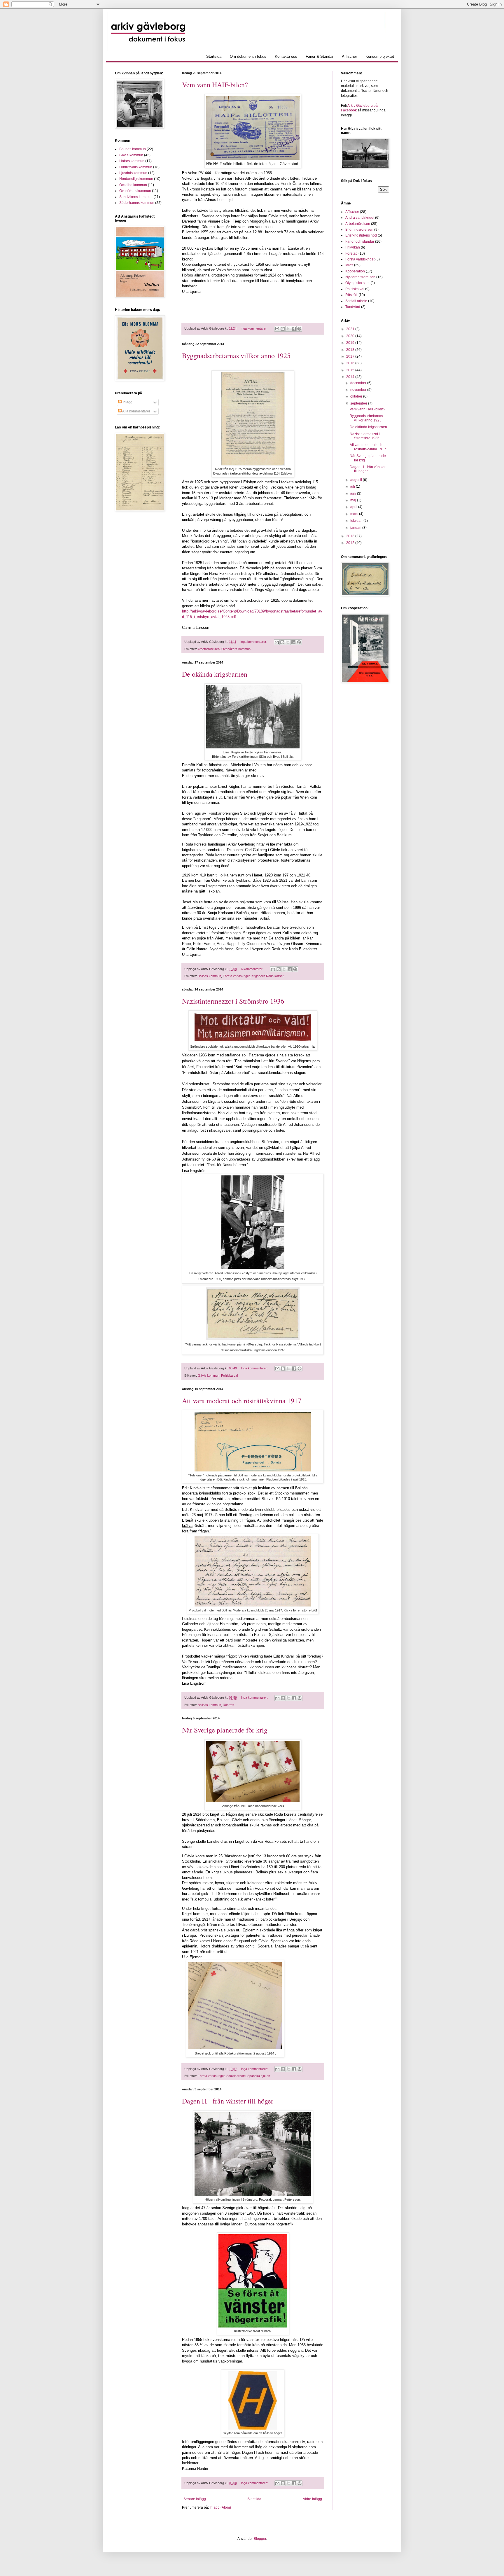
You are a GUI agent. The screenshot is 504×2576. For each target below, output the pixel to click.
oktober (357, 396)
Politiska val (229, 1375)
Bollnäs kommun (209, 976)
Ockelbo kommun (133, 185)
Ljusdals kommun (133, 173)
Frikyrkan (353, 247)
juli (353, 487)
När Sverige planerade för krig (225, 1730)
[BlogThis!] (283, 329)
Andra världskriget (360, 218)
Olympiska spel (357, 283)
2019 (351, 343)
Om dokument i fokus (248, 56)
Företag (351, 253)
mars (355, 514)
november (359, 390)
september (359, 403)
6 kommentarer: (253, 969)
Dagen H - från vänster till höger (228, 2101)
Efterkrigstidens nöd (361, 235)
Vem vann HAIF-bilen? (215, 85)
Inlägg (127, 402)
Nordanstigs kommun (136, 179)
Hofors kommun (132, 161)
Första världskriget (236, 976)
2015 (351, 370)
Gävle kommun (209, 1375)
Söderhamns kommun (137, 203)
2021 (351, 329)
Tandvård (353, 307)
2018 (351, 350)
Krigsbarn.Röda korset (267, 976)
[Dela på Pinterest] (299, 329)
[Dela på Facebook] (294, 329)
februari (357, 521)
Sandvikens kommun (136, 197)
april (354, 507)
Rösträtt (229, 1705)
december (359, 383)
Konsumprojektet (380, 56)
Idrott (349, 265)
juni (354, 494)
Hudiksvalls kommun (136, 167)
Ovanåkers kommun (236, 649)
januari (356, 528)
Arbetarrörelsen (209, 649)
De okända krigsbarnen (215, 674)
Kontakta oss (286, 56)
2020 (351, 336)
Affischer (349, 56)
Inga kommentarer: (254, 328)
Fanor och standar (360, 242)
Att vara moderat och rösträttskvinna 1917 (242, 1401)
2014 (351, 377)
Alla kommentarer (136, 411)
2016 (351, 363)
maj (354, 500)
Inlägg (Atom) (220, 2507)
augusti (357, 480)
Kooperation (355, 271)
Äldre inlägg (312, 2499)
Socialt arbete (236, 2076)
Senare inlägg (195, 2499)
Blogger (260, 2539)
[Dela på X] (288, 329)
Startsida (214, 56)
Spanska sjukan (259, 2076)
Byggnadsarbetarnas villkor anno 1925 (236, 356)
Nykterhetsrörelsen (360, 277)
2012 (351, 543)
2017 (351, 356)
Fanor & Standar (320, 56)
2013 (351, 536)
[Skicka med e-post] (277, 329)
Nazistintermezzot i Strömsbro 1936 (233, 1001)
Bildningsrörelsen (359, 230)
